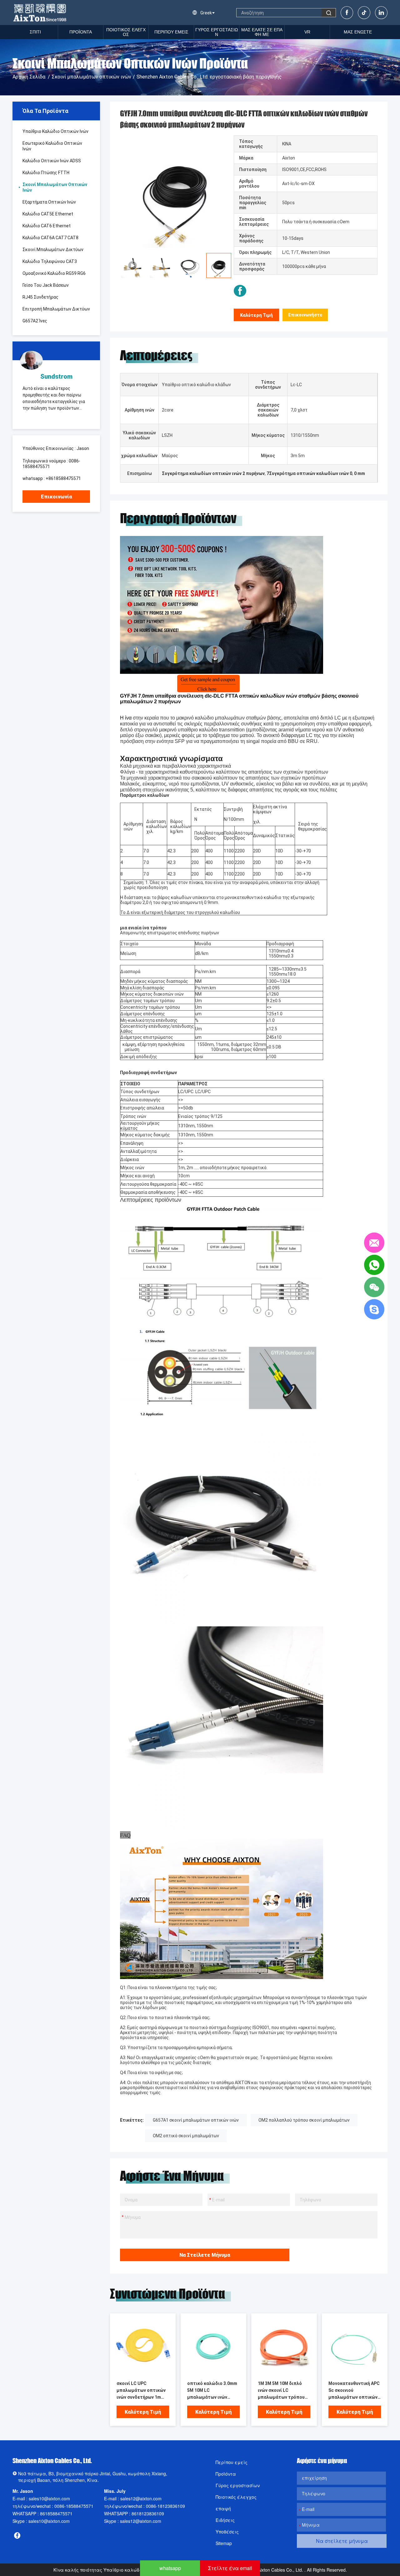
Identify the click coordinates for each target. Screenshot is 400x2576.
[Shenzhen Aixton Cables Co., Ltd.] (40, 13)
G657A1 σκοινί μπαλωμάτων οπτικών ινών (196, 2120)
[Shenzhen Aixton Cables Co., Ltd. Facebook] (240, 291)
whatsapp (170, 2568)
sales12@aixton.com (141, 2498)
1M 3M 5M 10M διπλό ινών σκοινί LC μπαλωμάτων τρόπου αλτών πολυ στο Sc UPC (284, 2391)
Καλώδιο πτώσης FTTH (46, 173)
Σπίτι (35, 32)
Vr (307, 32)
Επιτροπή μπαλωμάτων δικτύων (56, 309)
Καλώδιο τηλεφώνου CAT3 (50, 261)
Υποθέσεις (227, 2532)
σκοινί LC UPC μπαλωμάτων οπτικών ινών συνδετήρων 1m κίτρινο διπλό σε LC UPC (143, 2391)
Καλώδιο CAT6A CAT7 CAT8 (50, 238)
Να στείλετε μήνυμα (205, 2255)
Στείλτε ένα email (230, 2568)
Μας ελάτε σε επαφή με (262, 32)
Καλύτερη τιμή (256, 315)
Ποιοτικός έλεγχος (126, 32)
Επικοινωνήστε (305, 315)
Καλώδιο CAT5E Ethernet (48, 214)
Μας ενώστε (358, 32)
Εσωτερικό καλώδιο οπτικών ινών (52, 146)
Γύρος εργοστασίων (217, 32)
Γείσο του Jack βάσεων (46, 285)
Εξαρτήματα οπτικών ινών (49, 202)
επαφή (223, 2508)
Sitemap (224, 2543)
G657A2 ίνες (35, 321)
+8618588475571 (63, 478)
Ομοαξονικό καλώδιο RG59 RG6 (54, 273)
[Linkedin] (381, 13)
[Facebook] (347, 13)
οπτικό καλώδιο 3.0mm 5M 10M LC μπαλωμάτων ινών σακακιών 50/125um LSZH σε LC (212, 2391)
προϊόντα (81, 32)
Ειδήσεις (225, 2520)
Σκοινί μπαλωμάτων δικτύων (53, 250)
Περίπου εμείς (171, 32)
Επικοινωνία (56, 497)
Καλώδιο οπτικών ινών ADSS (52, 161)
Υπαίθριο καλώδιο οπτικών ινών (55, 131)
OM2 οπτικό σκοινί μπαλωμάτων (186, 2136)
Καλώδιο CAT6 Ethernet (47, 226)
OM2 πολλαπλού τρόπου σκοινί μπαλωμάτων (304, 2120)
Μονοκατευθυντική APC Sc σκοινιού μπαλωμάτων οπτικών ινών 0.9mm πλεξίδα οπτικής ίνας (354, 2391)
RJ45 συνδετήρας (40, 297)
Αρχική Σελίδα (29, 77)
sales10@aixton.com (49, 2498)
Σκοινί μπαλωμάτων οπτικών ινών (91, 77)
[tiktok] (364, 13)
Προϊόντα (226, 2474)
